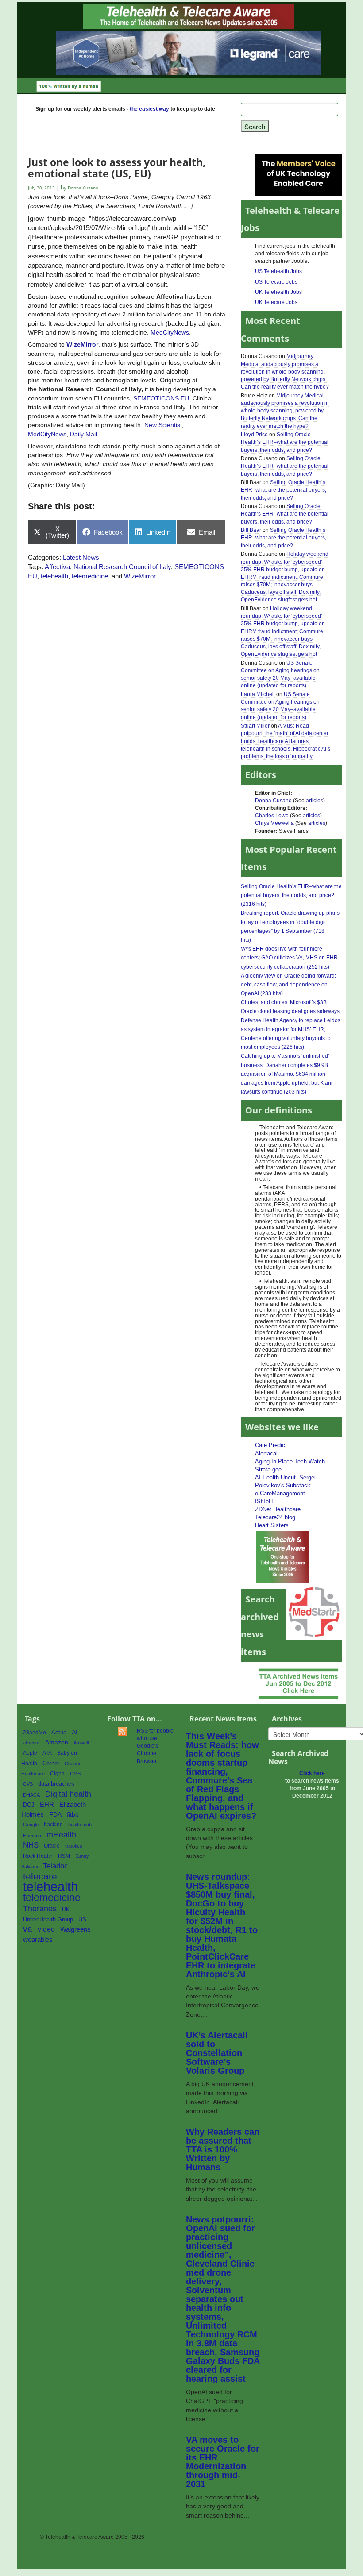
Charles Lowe (272, 816)
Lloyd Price (254, 435)
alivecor (31, 1743)
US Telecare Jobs (276, 282)
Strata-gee (268, 1469)
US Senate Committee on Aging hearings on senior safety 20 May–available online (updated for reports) (280, 674)
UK (66, 1910)
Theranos (40, 1908)
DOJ (29, 1805)
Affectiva (57, 567)
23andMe (35, 1733)
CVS (28, 1784)
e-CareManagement (280, 1493)
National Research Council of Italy (122, 567)
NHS (31, 1845)
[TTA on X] (283, 1557)
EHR (47, 1804)
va (28, 1929)
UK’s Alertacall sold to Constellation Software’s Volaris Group (217, 2053)
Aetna (59, 1733)
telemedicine (90, 576)
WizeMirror (82, 344)
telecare (40, 1876)
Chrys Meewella (274, 823)
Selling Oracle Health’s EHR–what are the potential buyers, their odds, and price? (285, 442)
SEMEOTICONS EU (161, 398)
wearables (38, 1939)
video (46, 1929)
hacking (53, 1825)
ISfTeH (264, 1501)
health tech (80, 1825)
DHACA (31, 1795)
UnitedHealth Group (48, 1919)
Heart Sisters (272, 1525)
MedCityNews (170, 332)
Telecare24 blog (275, 1517)
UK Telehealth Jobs (278, 292)
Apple (30, 1753)
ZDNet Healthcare (278, 1509)
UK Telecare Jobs (276, 302)
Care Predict (271, 1445)
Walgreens (75, 1929)
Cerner (51, 1763)
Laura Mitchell (258, 694)
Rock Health (38, 1856)
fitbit (73, 1814)
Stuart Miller (255, 726)
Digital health (68, 1794)
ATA (47, 1753)
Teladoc (56, 1866)
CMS (75, 1774)
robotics (74, 1846)
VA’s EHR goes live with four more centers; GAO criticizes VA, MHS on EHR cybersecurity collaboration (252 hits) (289, 958)
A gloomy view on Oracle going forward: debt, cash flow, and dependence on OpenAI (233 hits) (288, 985)
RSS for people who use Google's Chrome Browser (155, 1746)
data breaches (56, 1784)
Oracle (52, 1846)
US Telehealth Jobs (278, 271)
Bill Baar (251, 530)
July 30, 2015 (42, 188)
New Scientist (163, 425)
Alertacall (267, 1454)
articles (315, 801)
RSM (64, 1856)
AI (75, 1732)
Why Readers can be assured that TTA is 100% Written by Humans (223, 2149)
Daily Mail (83, 434)
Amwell (81, 1743)
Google (31, 1825)
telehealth (54, 576)
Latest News (81, 557)
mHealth (61, 1835)
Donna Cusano (273, 801)
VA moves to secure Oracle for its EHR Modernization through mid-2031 (223, 2462)
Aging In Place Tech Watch (290, 1461)
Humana (32, 1836)
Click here (312, 1773)
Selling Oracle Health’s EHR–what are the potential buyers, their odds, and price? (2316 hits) (291, 895)
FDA (55, 1815)
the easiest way (149, 109)
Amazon (57, 1742)
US (82, 1919)
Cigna (57, 1774)
